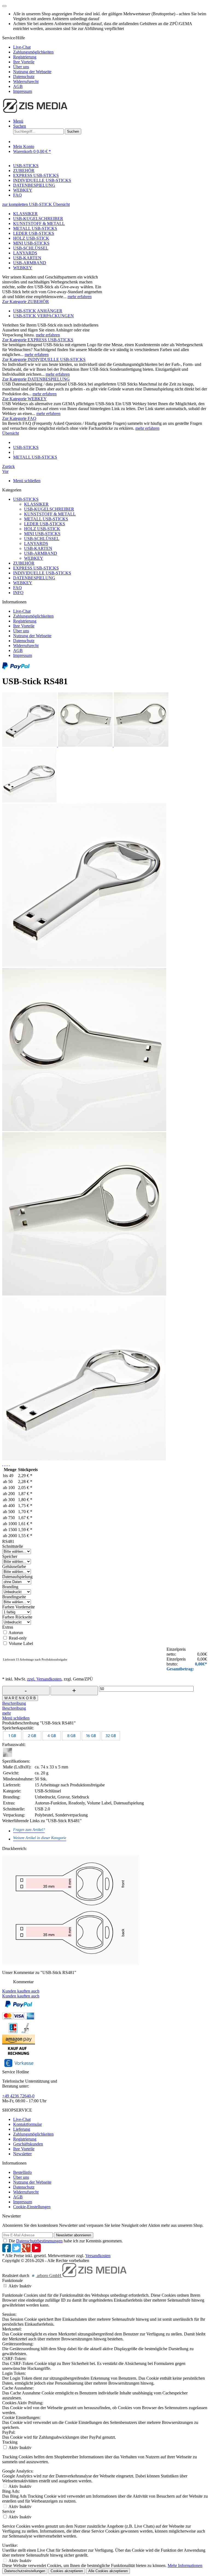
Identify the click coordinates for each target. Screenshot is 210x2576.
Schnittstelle (13, 1546)
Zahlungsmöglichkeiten (33, 52)
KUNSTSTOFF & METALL (39, 223)
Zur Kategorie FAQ (19, 418)
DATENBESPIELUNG (34, 578)
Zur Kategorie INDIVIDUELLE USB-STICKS (44, 359)
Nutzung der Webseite (32, 72)
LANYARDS (25, 253)
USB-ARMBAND (30, 263)
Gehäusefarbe (14, 1566)
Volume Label (21, 1643)
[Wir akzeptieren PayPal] (16, 668)
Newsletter (22, 2154)
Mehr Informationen (185, 2565)
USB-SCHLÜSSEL (31, 248)
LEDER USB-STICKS (34, 233)
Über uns (21, 67)
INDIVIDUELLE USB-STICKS (42, 573)
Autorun (16, 1633)
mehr (7, 1713)
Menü (18, 121)
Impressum (23, 91)
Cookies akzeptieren (67, 2571)
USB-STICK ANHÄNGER (38, 311)
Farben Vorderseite (18, 1607)
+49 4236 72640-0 (18, 2096)
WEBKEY (23, 268)
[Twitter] (17, 2251)
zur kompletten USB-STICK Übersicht (36, 204)
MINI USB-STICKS (31, 243)
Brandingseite (14, 1597)
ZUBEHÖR (24, 563)
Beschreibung (14, 1703)
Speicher (10, 1556)
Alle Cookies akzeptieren (108, 2571)
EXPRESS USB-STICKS (36, 568)
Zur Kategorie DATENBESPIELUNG (36, 379)
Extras (8, 1627)
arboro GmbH (49, 2276)
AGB (18, 86)
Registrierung (25, 57)
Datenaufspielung (17, 1577)
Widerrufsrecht (26, 81)
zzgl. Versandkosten (44, 1679)
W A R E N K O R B (20, 1698)
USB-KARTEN (27, 258)
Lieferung (22, 2129)
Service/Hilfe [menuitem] (28, 65)
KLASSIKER (25, 214)
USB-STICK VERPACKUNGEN (43, 316)
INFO (18, 593)
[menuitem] (110, 47)
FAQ (17, 588)
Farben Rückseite (17, 1617)
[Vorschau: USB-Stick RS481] (30, 745)
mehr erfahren (80, 297)
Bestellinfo (22, 2172)
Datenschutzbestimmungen (39, 2241)
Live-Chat (22, 47)
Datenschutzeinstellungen (25, 2571)
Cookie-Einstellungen (32, 2207)
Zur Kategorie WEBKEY (24, 399)
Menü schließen (27, 481)
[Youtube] (36, 2251)
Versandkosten (98, 2256)
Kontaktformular (27, 2124)
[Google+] (27, 2251)
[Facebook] (7, 2251)
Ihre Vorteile (24, 62)
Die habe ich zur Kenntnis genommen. (66, 2241)
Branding (10, 1587)
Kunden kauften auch (21, 1991)
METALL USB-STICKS (35, 228)
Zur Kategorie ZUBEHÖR (26, 302)
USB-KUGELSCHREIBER (38, 219)
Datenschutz (24, 77)
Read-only (18, 1638)
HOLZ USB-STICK (31, 238)
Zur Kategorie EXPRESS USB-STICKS (38, 340)
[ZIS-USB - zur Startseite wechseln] (35, 112)
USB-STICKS (26, 499)
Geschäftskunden (28, 2144)
